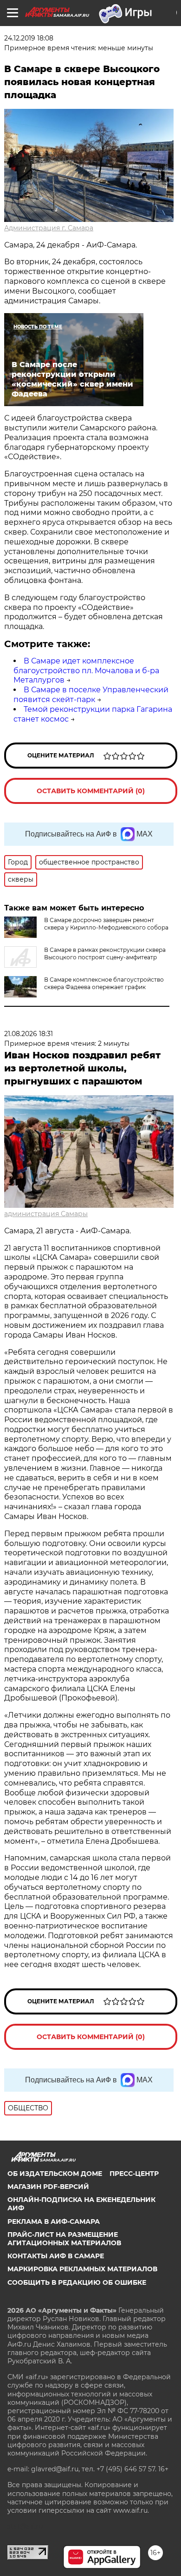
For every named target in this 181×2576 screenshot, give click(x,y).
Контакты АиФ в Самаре (56, 2256)
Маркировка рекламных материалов (82, 2269)
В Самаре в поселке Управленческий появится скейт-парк (91, 695)
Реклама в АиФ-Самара (54, 2221)
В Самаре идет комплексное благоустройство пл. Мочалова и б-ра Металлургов (86, 671)
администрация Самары (46, 1214)
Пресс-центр (134, 2174)
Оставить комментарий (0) (91, 791)
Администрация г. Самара (49, 228)
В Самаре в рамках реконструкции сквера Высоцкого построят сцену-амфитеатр (105, 953)
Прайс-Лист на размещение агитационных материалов (64, 2239)
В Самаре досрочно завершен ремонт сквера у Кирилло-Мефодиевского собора (106, 924)
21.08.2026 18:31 (29, 1034)
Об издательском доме (55, 2174)
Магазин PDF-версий (48, 2187)
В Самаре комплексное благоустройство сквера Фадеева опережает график (104, 983)
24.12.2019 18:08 (29, 38)
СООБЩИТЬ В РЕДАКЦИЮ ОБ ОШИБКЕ (77, 2282)
